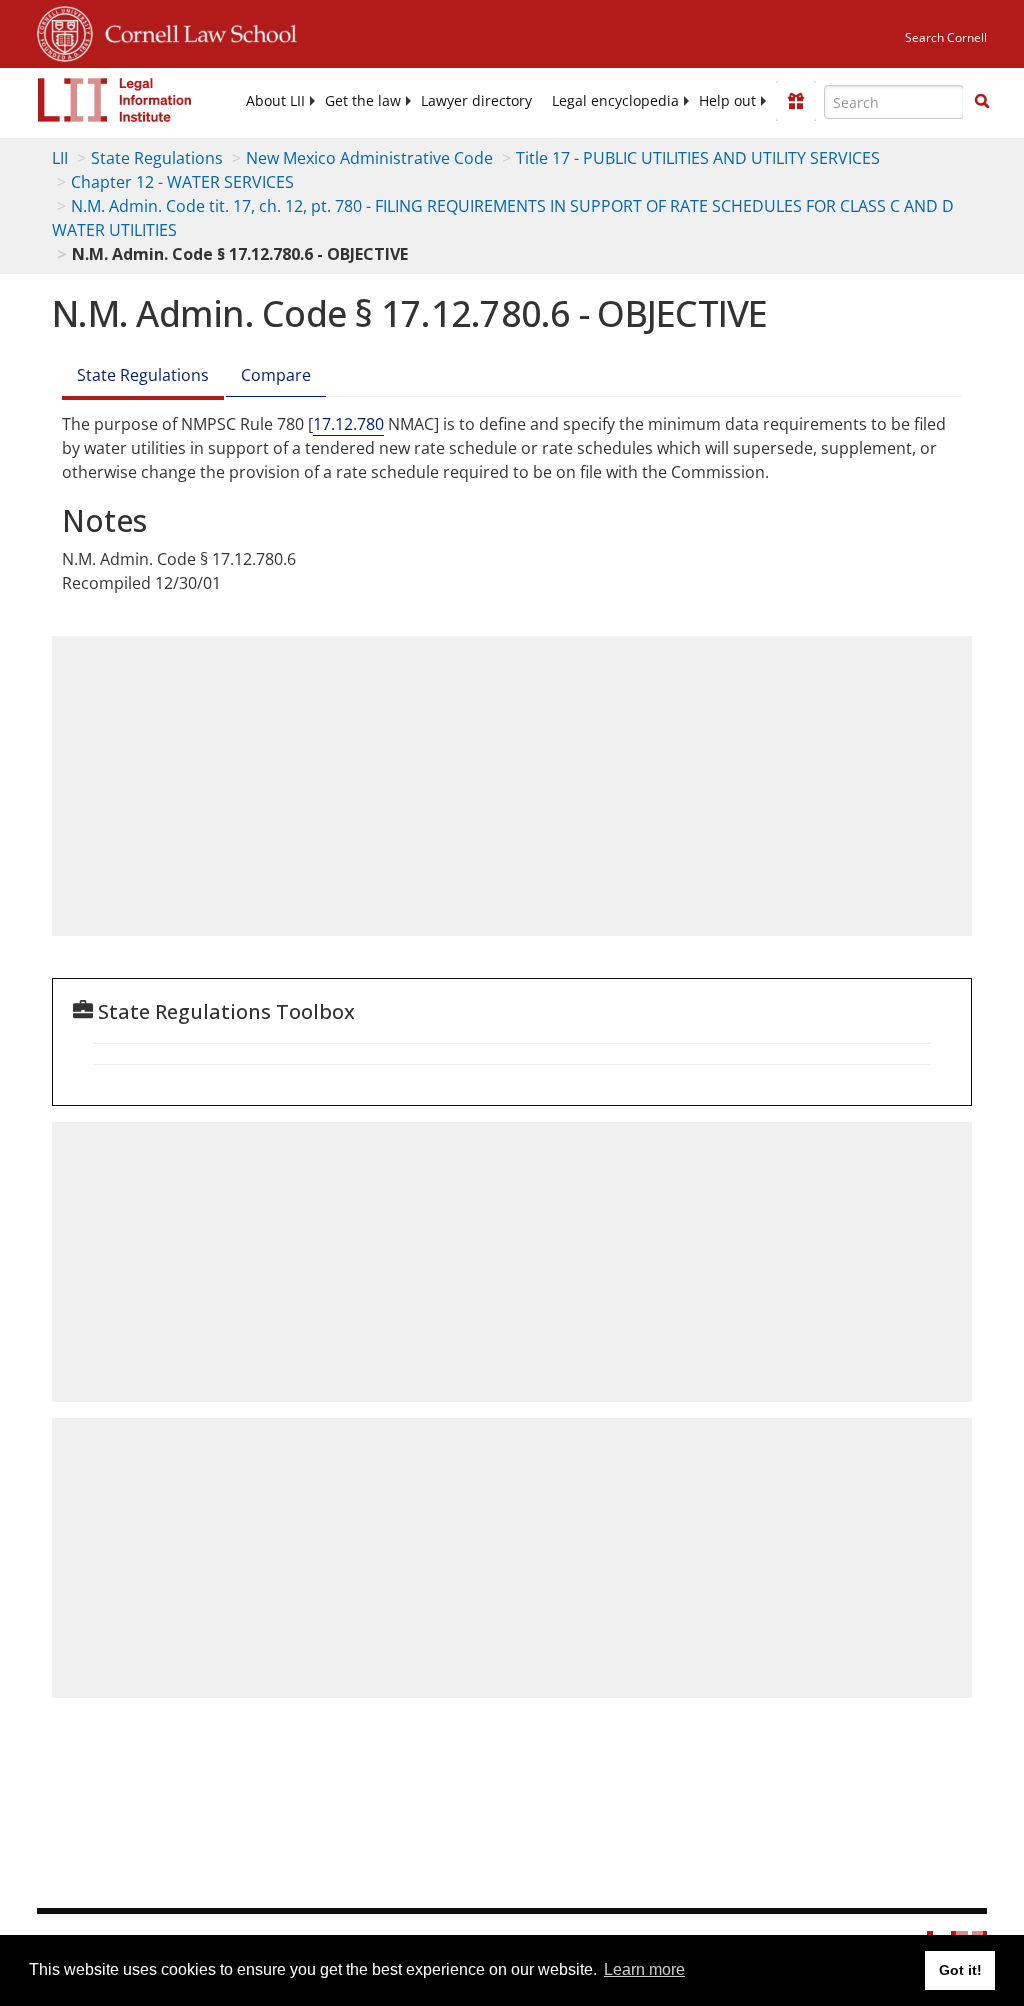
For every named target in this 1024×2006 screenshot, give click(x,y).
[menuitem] (275, 101)
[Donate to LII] (796, 101)
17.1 (328, 424)
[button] (982, 101)
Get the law (363, 101)
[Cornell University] (65, 31)
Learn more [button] (644, 1969)
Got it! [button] (960, 1970)
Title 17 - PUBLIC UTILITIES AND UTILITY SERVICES (698, 158)
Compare (276, 375)
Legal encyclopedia (615, 101)
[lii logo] (115, 100)
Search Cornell (946, 37)
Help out (727, 101)
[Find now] (982, 102)
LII (60, 158)
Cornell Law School (195, 31)
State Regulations (157, 158)
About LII (275, 101)
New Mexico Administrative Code (369, 158)
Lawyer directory (476, 101)
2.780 (364, 424)
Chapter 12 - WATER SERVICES (182, 182)
